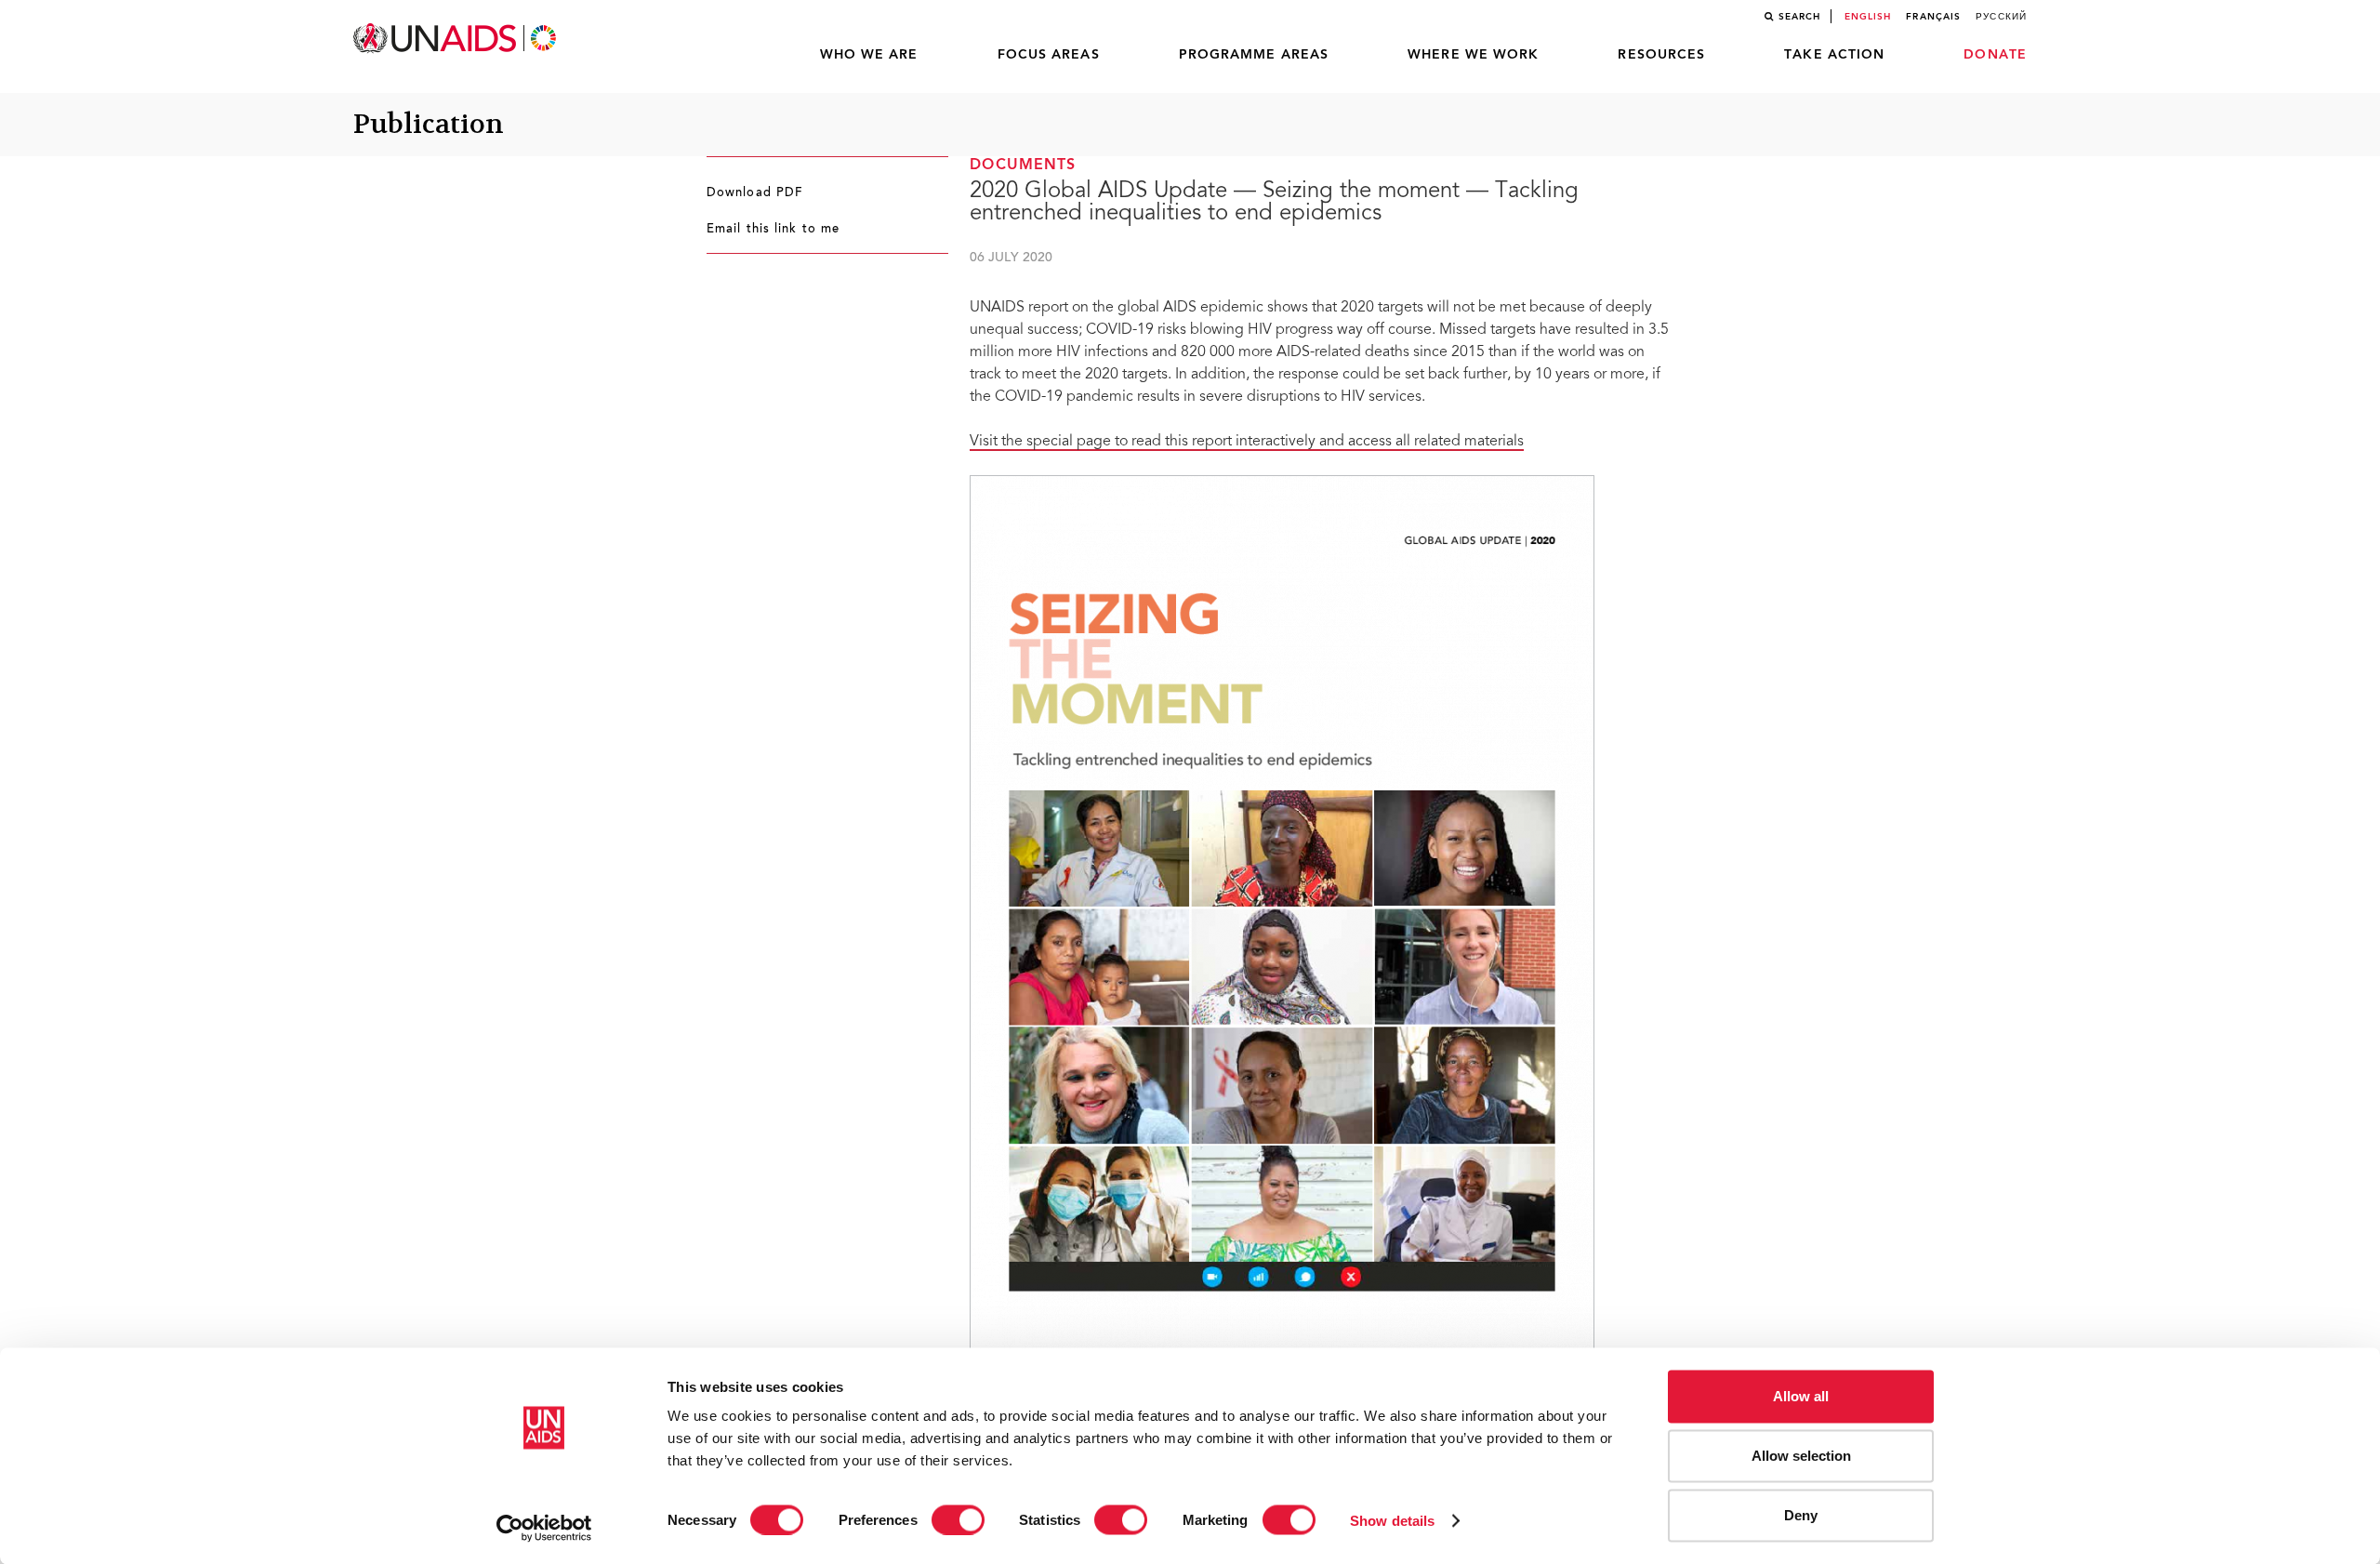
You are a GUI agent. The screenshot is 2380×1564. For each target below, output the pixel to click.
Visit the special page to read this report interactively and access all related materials (1247, 442)
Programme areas (1254, 55)
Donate (1995, 55)
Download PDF (754, 193)
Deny (1801, 1515)
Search (1800, 17)
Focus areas (1049, 55)
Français (1933, 17)
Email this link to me (773, 230)
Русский (2001, 17)
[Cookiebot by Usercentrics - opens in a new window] (544, 1528)
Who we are (869, 55)
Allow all (1801, 1396)
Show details (1392, 1520)
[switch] (958, 1519)
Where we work (1473, 55)
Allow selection (1801, 1456)
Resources (1661, 55)
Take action (1834, 55)
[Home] (456, 39)
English (1868, 17)
